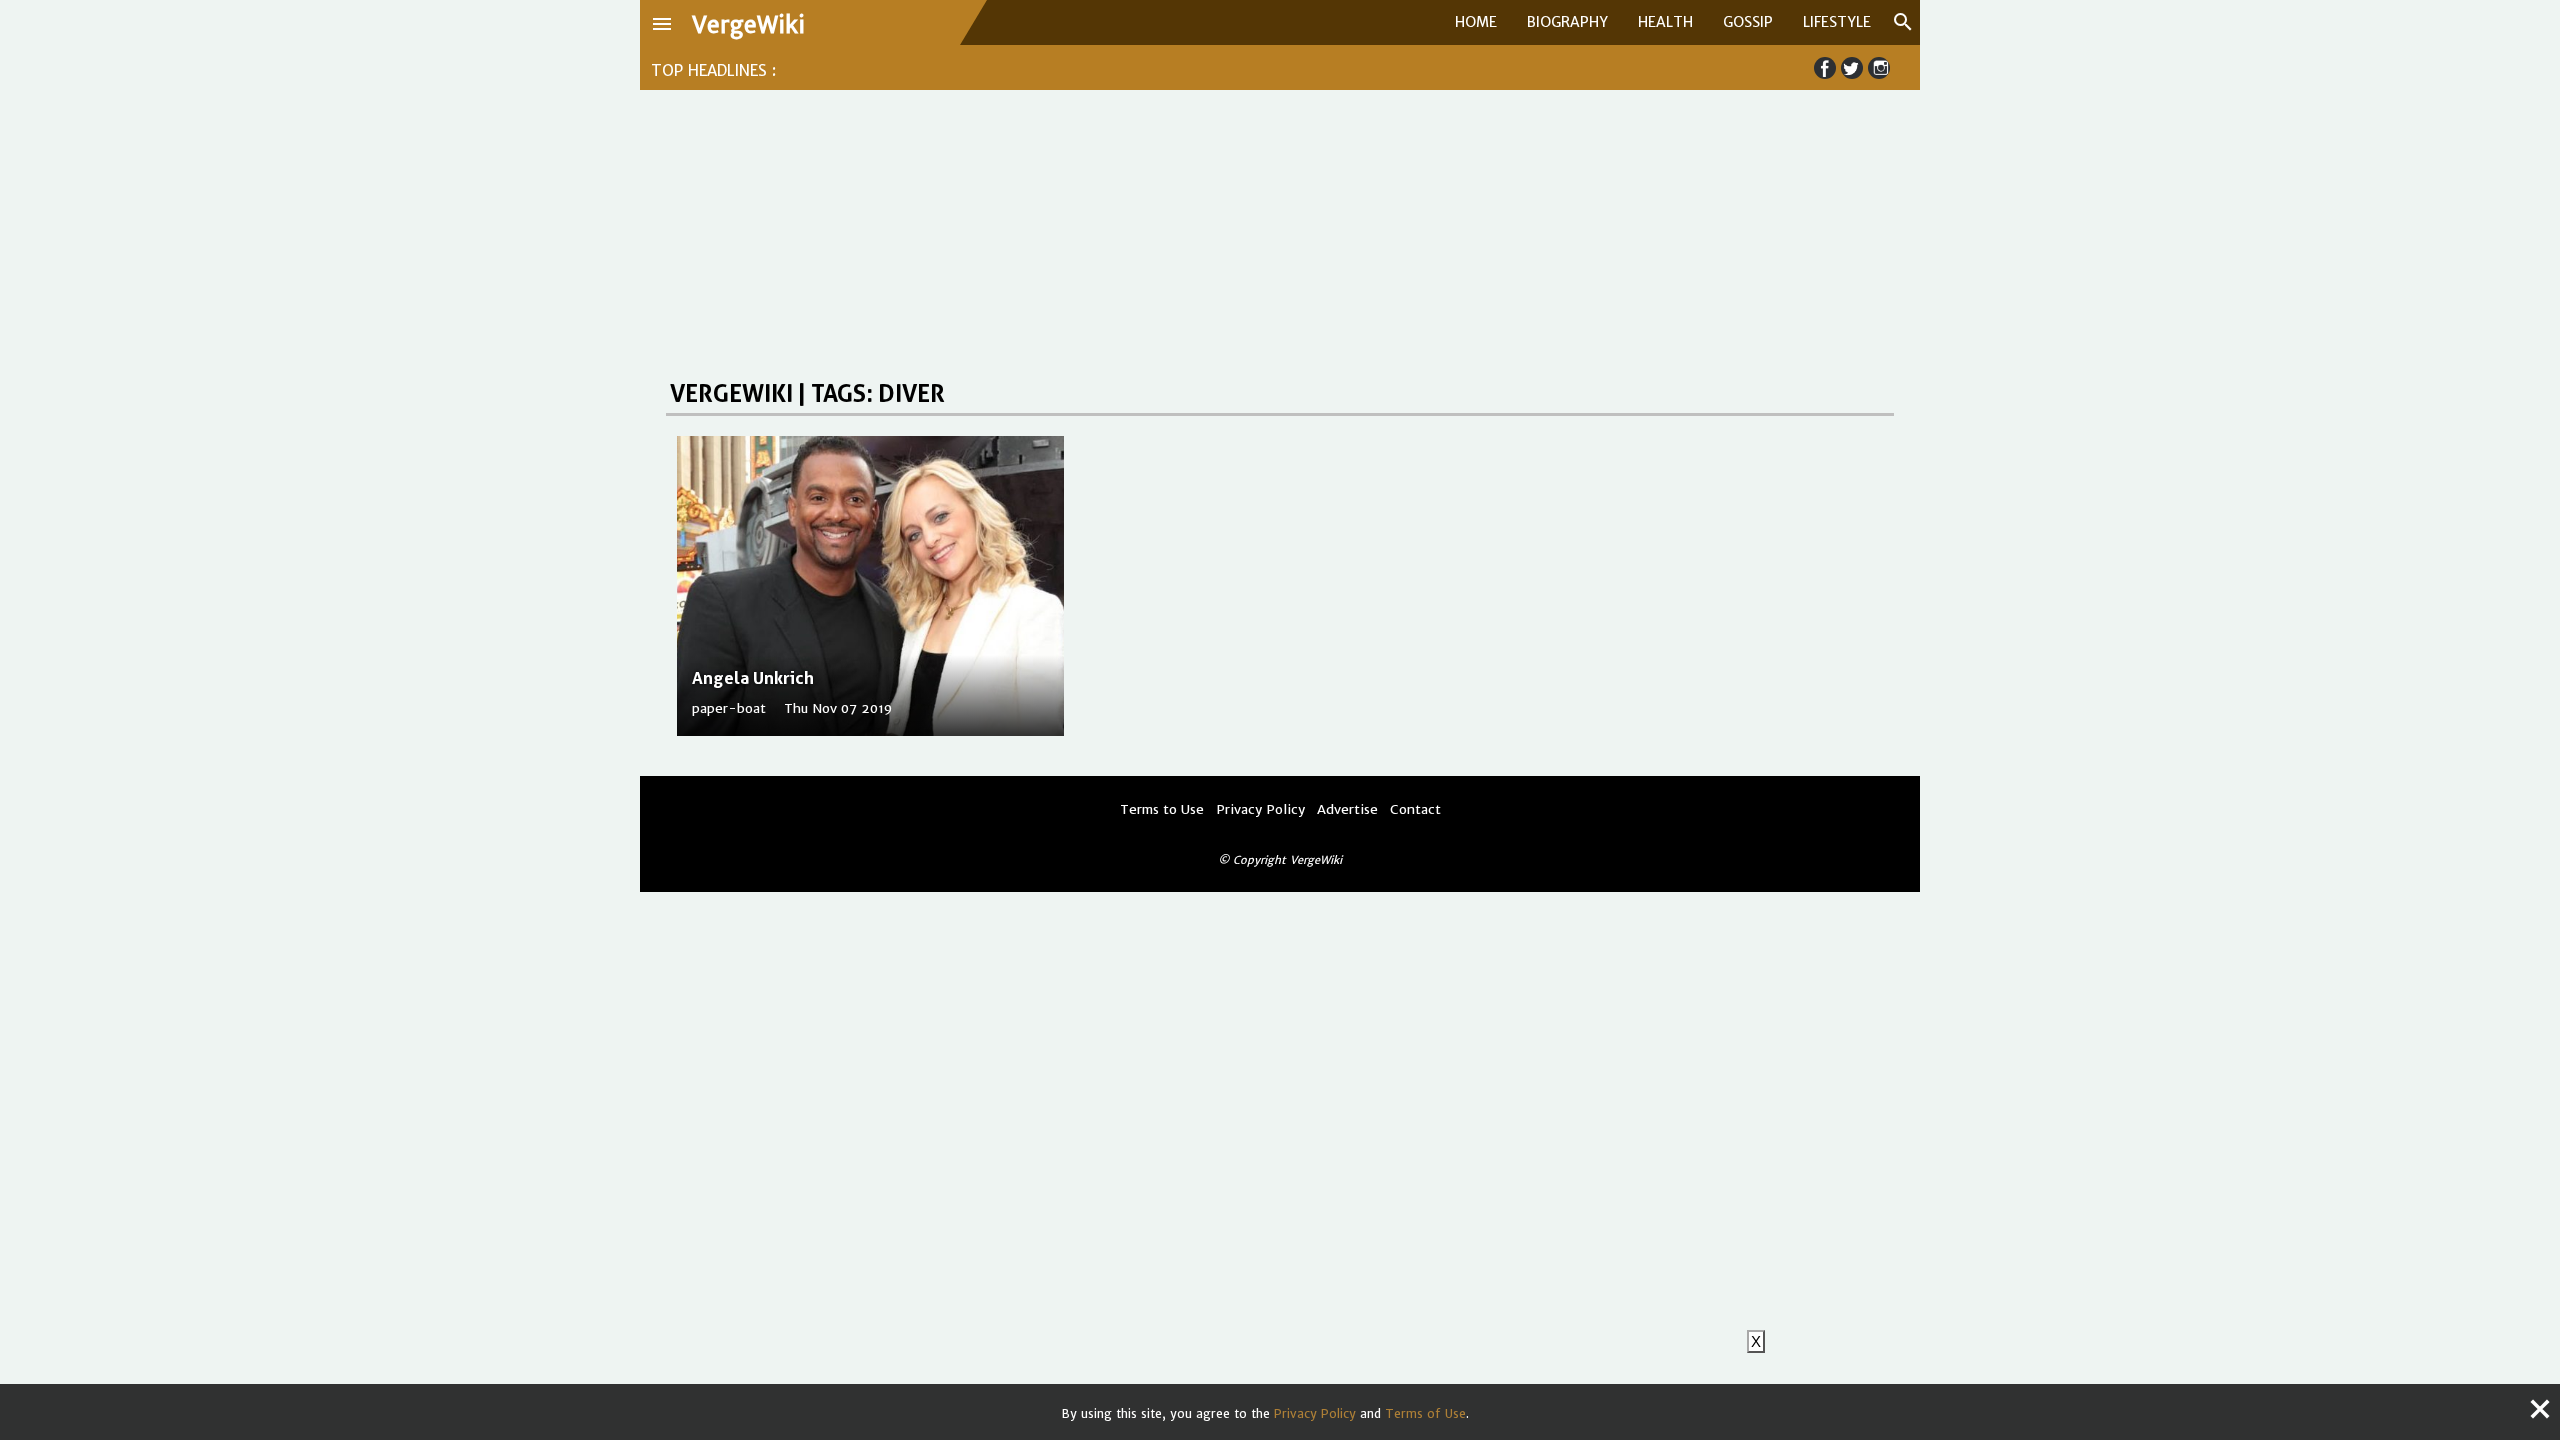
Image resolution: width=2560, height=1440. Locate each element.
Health (1665, 22)
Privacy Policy (1315, 1413)
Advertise (1347, 809)
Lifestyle (1837, 22)
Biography (1567, 22)
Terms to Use (1162, 809)
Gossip (1748, 22)
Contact (1415, 809)
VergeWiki (748, 25)
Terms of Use (1425, 1413)
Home (1476, 22)
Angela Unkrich (753, 678)
